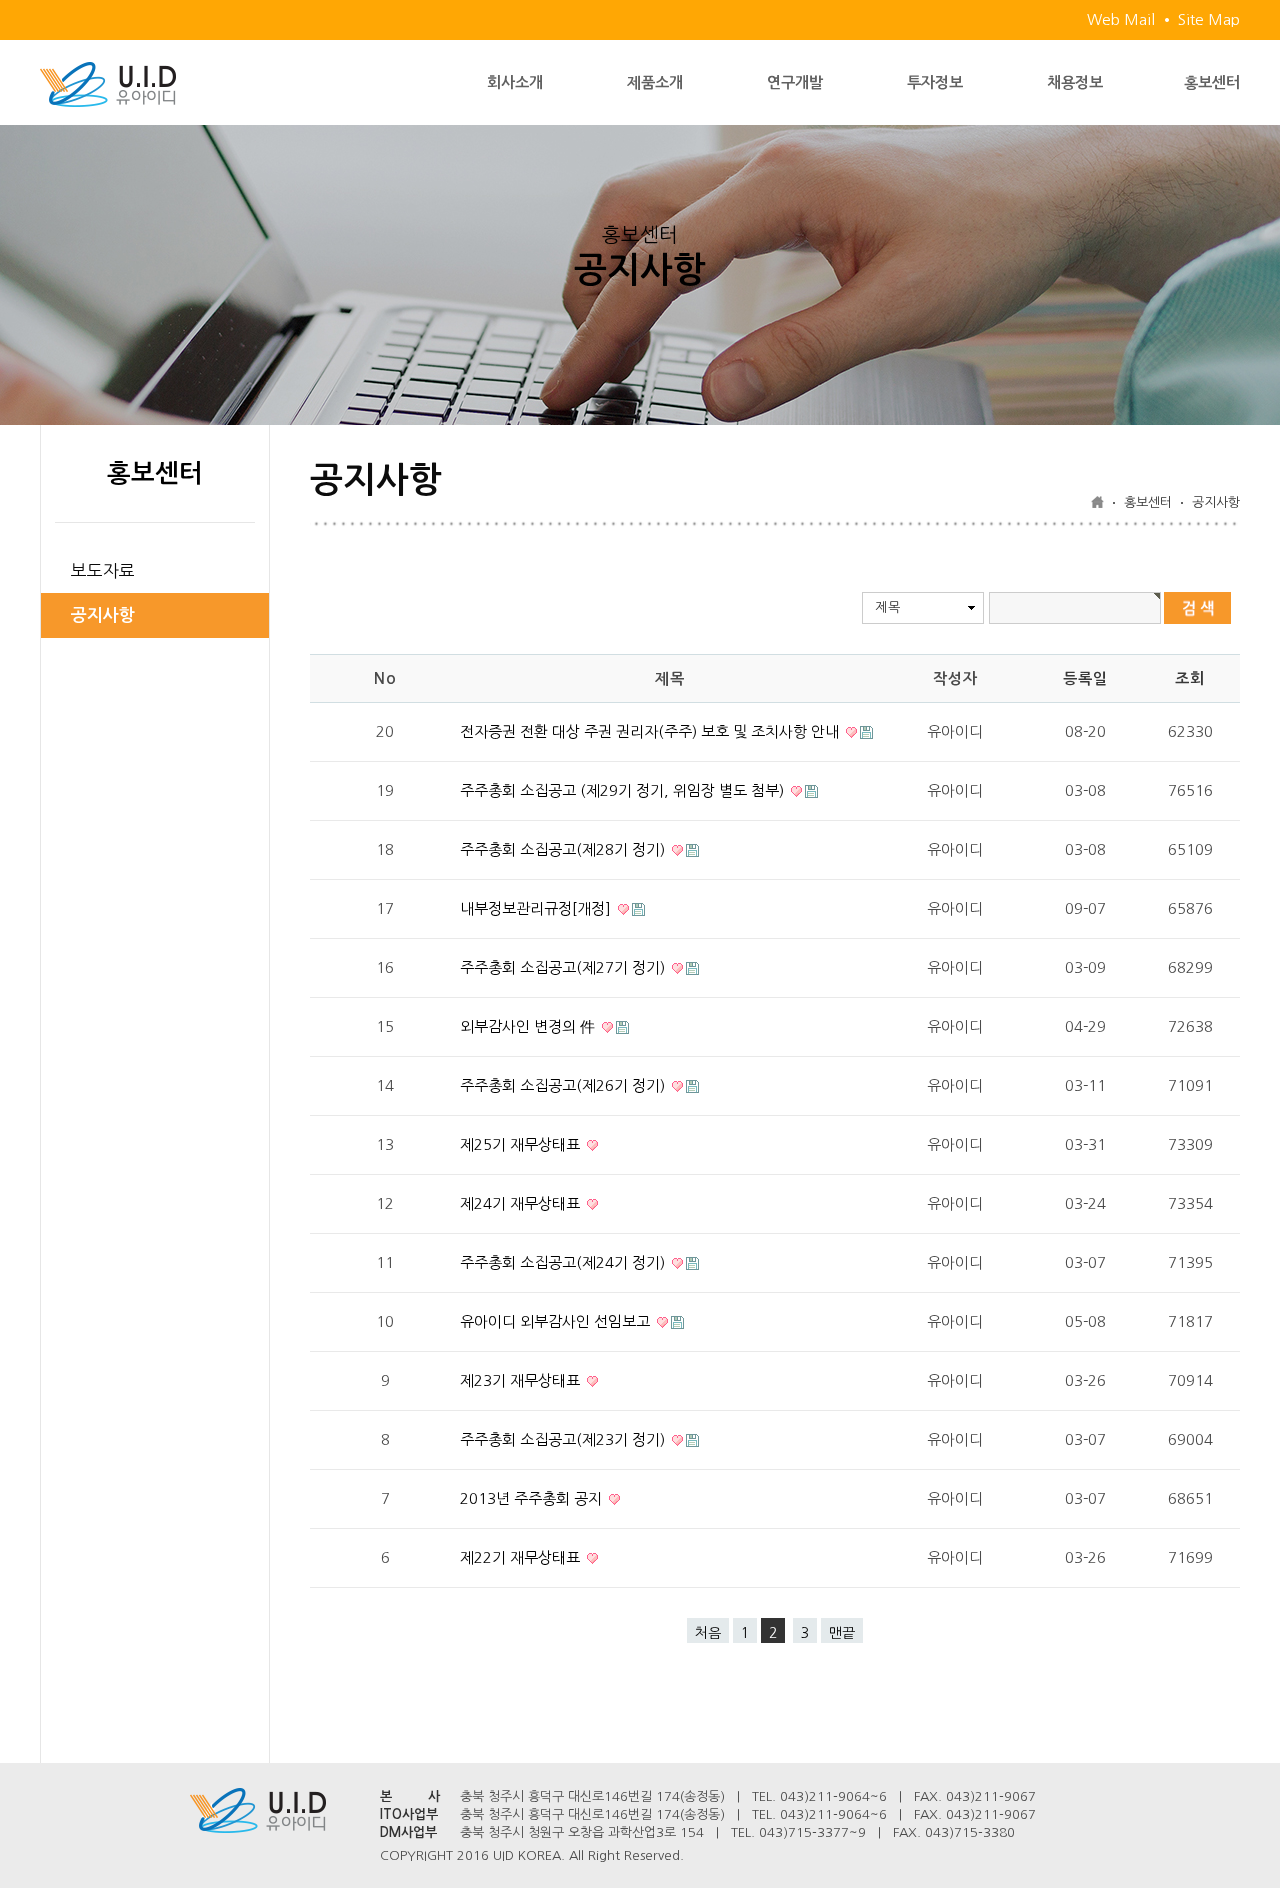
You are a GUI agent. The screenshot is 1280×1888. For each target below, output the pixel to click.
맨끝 (842, 1633)
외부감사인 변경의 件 (529, 1026)
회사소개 (515, 82)
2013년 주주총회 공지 (533, 1498)
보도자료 (103, 570)
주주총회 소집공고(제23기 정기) (564, 1439)
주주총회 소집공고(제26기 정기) (564, 1085)
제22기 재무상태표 (522, 1557)
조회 (1190, 678)
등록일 (1085, 678)
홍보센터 (1212, 82)
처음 (708, 1633)
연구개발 (795, 82)
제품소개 (655, 82)
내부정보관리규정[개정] (537, 908)
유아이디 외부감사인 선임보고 (557, 1321)
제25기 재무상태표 (522, 1144)
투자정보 (935, 82)
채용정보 (1075, 82)
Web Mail (1121, 19)
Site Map (1209, 19)
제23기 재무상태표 (522, 1380)
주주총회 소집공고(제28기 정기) (564, 849)
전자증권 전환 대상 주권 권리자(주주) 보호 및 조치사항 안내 (651, 731)
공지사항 (103, 615)
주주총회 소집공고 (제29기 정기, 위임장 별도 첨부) (624, 790)
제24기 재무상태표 (522, 1203)
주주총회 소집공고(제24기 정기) (564, 1262)
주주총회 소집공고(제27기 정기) (564, 967)
